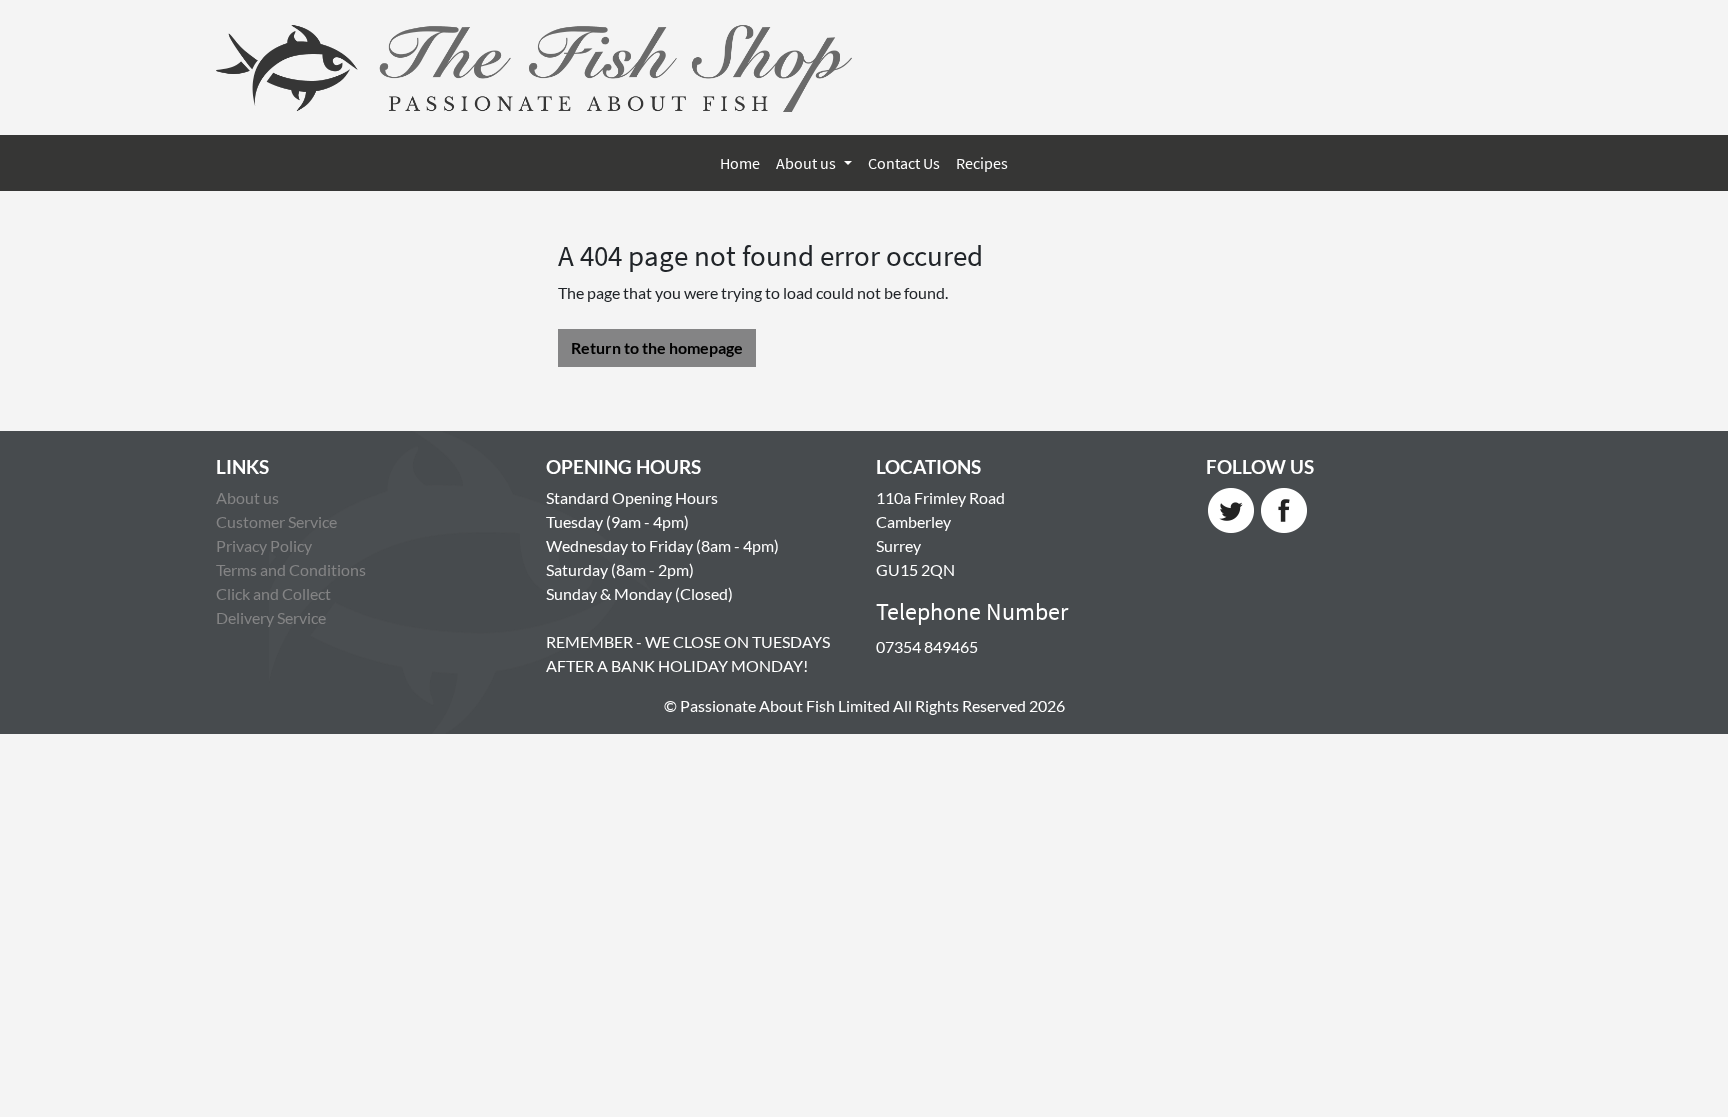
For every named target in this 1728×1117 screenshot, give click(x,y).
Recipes (982, 163)
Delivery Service (271, 617)
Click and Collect (273, 593)
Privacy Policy (264, 545)
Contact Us (904, 163)
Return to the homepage (657, 347)
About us (807, 163)
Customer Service (276, 521)
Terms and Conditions (291, 569)
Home (740, 163)
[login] (534, 67)
